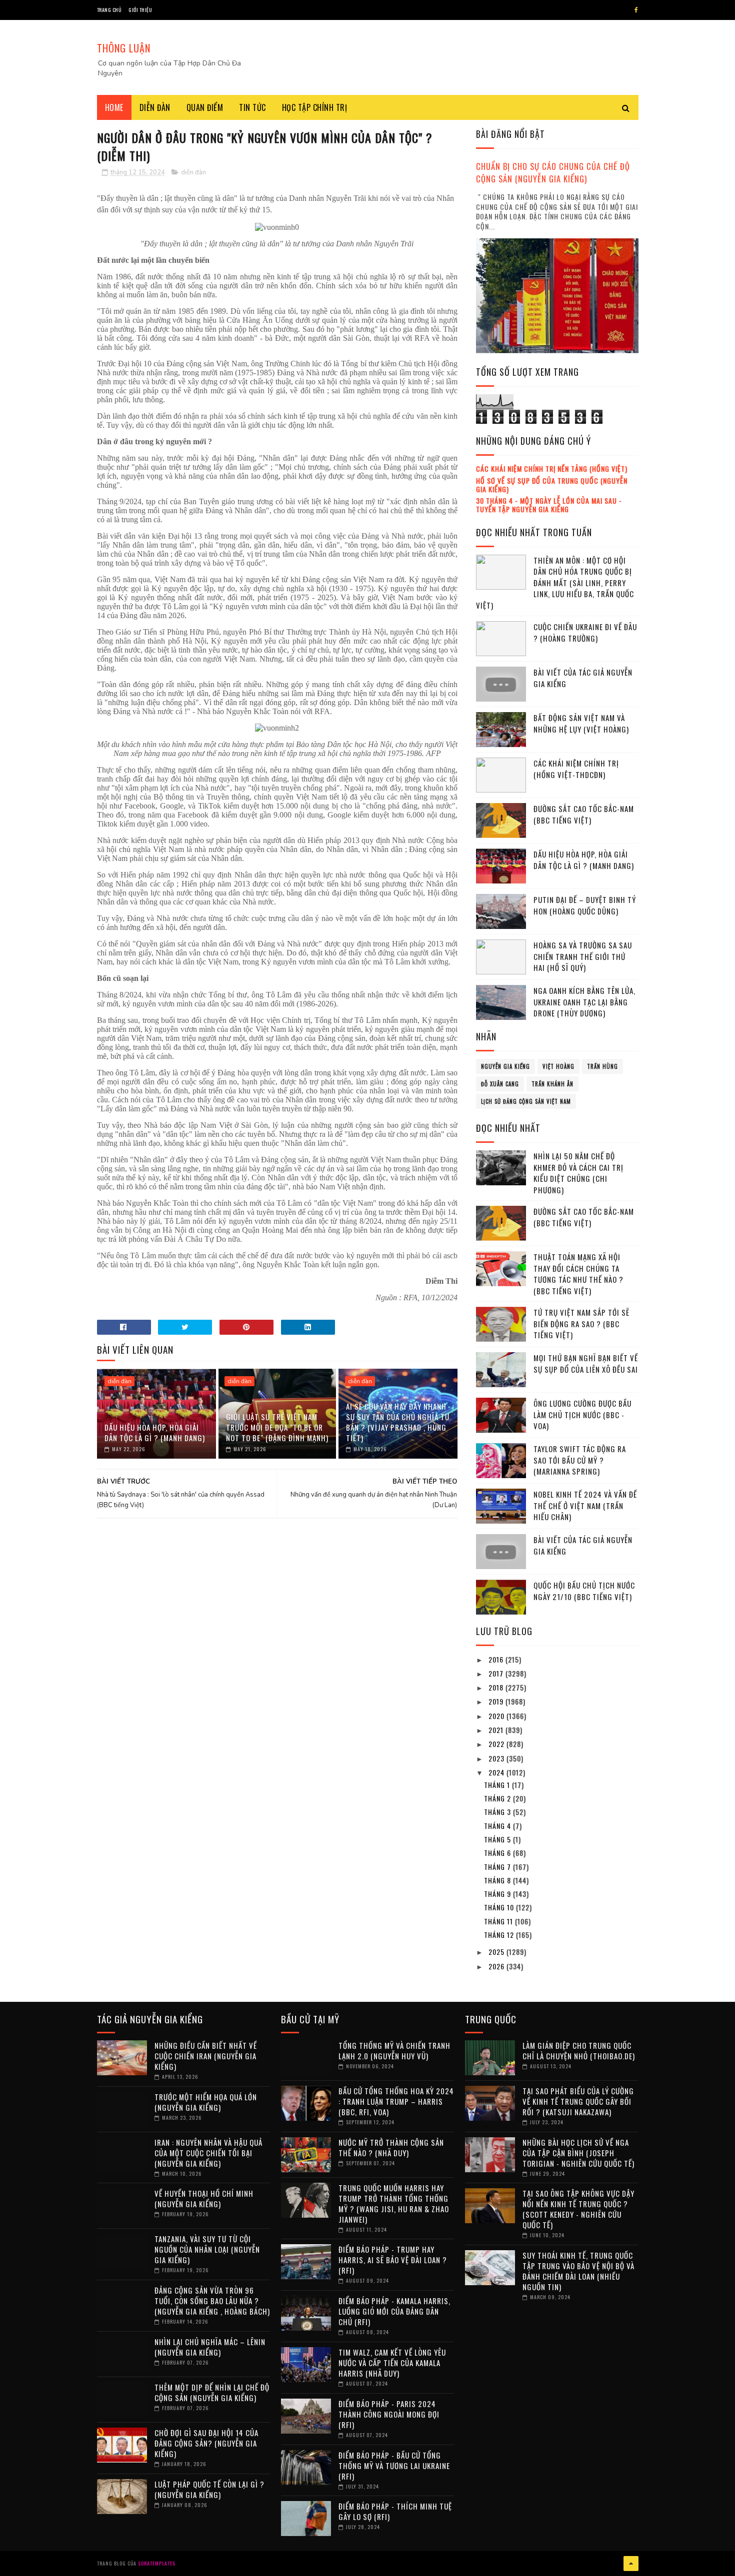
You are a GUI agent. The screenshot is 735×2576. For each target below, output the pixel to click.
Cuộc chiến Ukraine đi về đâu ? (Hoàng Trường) (585, 632)
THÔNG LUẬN (124, 48)
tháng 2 (498, 1798)
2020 (497, 1716)
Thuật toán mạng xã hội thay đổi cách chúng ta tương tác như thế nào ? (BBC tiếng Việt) (578, 1274)
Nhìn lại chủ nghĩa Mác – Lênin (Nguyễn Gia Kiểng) (210, 2347)
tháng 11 (499, 1921)
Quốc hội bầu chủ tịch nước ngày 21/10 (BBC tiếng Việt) (584, 1591)
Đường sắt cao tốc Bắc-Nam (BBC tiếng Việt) (584, 814)
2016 (497, 1659)
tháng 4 (498, 1826)
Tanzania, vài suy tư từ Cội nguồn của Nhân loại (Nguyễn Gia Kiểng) (207, 2249)
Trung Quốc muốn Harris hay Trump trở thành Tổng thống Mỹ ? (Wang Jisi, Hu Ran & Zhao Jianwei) (394, 2203)
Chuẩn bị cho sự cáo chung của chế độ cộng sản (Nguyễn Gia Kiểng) (553, 172)
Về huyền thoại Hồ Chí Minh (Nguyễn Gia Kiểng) (204, 2198)
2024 (497, 1772)
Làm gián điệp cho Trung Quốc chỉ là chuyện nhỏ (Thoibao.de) (579, 2051)
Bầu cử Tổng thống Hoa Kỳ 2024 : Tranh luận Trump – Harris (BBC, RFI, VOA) (396, 2101)
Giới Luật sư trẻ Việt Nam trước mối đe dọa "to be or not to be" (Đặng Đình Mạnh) (277, 1427)
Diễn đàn (155, 107)
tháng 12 (500, 1935)
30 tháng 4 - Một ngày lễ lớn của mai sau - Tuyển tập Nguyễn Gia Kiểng (549, 505)
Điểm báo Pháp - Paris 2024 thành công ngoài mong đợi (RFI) (389, 2414)
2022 (497, 1744)
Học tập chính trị (315, 107)
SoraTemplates (157, 2563)
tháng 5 (498, 1839)
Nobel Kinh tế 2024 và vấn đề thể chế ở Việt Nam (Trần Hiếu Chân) (585, 1505)
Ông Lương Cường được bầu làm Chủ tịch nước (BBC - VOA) (582, 1414)
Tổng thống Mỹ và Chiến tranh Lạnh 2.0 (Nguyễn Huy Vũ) (394, 2051)
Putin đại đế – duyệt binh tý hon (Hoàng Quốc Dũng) (585, 905)
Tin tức (252, 107)
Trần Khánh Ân (552, 1084)
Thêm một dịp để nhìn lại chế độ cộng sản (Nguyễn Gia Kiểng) (212, 2392)
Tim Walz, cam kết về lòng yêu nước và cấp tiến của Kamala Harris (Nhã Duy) (392, 2363)
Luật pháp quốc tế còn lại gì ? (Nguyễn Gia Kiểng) (209, 2489)
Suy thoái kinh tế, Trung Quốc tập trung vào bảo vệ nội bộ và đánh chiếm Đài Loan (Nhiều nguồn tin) (578, 2271)
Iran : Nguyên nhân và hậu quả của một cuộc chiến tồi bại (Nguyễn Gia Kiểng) (208, 2153)
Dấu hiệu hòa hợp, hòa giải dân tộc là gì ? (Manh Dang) (155, 1432)
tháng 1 (498, 1785)
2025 (497, 1952)
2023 (497, 1758)
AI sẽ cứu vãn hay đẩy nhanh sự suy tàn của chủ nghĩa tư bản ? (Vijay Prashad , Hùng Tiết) (398, 1422)
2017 (497, 1673)
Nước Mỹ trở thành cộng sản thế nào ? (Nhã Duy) (391, 2147)
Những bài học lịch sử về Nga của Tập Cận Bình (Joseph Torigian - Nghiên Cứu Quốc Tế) (578, 2153)
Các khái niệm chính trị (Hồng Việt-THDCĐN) (576, 769)
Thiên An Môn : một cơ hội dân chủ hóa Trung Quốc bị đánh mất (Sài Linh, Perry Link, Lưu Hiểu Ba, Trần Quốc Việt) (555, 583)
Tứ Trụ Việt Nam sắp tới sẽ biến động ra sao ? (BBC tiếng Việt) (581, 1323)
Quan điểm (205, 107)
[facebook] (636, 10)
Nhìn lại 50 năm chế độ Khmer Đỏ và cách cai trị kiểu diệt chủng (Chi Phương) (578, 1173)
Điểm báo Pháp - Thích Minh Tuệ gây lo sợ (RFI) (395, 2511)
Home (114, 107)
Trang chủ (109, 10)
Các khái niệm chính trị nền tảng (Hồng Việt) (552, 468)
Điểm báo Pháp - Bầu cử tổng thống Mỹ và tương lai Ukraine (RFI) (394, 2466)
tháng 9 (498, 1894)
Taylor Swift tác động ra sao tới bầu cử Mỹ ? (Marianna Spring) (580, 1460)
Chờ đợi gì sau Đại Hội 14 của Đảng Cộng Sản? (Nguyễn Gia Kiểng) (206, 2443)
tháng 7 (498, 1867)
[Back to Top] (631, 2564)
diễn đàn (193, 172)
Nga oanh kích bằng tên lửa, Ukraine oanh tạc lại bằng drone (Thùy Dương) (584, 1002)
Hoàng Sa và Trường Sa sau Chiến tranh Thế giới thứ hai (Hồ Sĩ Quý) (583, 956)
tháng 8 (498, 1880)
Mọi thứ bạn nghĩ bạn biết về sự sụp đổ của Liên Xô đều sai (586, 1363)
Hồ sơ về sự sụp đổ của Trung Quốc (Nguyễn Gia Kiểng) (552, 485)
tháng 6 (498, 1853)
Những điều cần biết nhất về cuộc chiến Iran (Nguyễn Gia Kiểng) (206, 2056)
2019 (497, 1701)
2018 (497, 1687)
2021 (497, 1730)
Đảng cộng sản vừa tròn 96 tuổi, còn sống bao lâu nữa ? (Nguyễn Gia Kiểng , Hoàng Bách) (212, 2301)
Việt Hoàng (558, 1066)
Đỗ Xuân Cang (500, 1084)
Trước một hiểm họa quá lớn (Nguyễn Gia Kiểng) (206, 2102)
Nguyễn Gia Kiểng (505, 1066)
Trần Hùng (602, 1066)
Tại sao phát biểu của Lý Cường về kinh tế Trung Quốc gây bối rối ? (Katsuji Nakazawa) (578, 2101)
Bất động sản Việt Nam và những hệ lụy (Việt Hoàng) (581, 723)
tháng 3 (498, 1812)
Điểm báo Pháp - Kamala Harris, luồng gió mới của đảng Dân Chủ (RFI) (394, 2311)
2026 (497, 1966)
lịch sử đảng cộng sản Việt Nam (526, 1101)
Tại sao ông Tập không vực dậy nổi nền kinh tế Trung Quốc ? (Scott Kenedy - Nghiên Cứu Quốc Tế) (578, 2209)
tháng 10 (500, 1907)
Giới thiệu (140, 10)
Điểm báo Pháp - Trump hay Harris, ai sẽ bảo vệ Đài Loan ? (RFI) (393, 2260)
